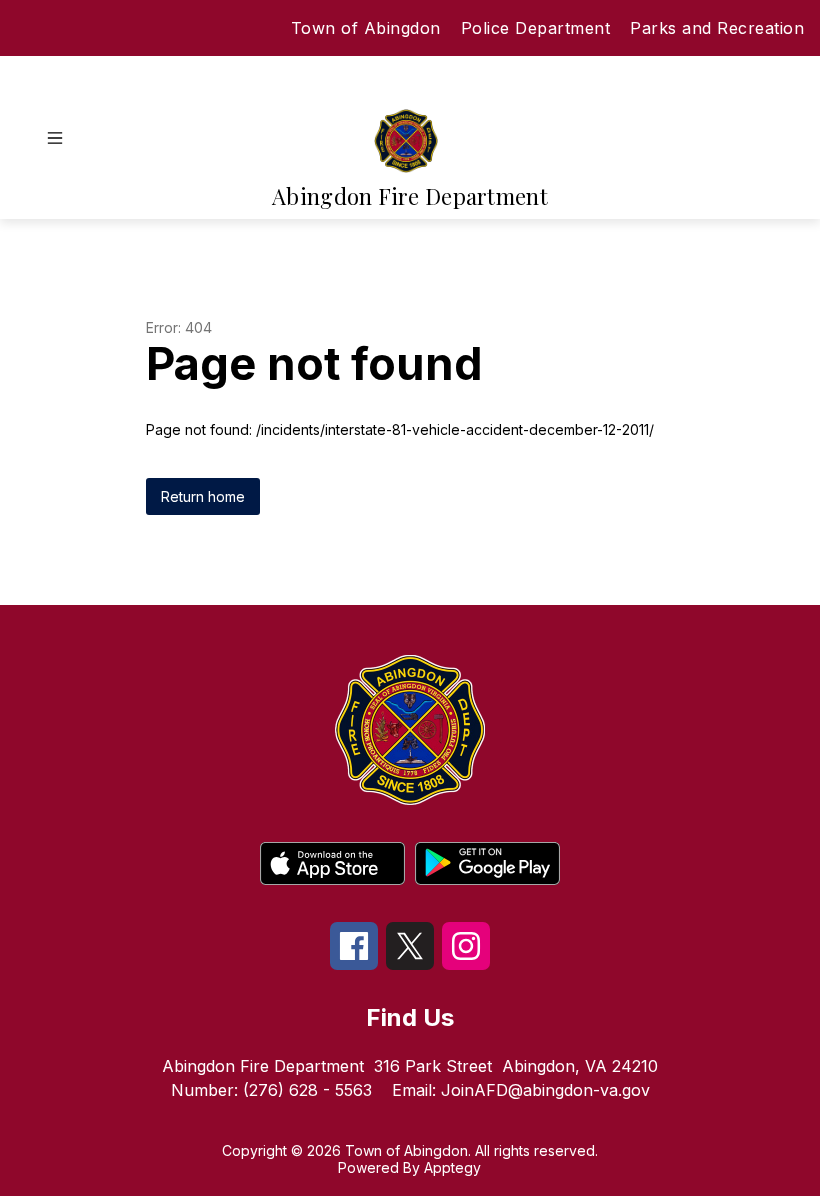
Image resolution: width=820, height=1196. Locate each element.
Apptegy (452, 1167)
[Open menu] (55, 138)
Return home (203, 496)
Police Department (536, 28)
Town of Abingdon (366, 28)
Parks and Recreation (717, 28)
